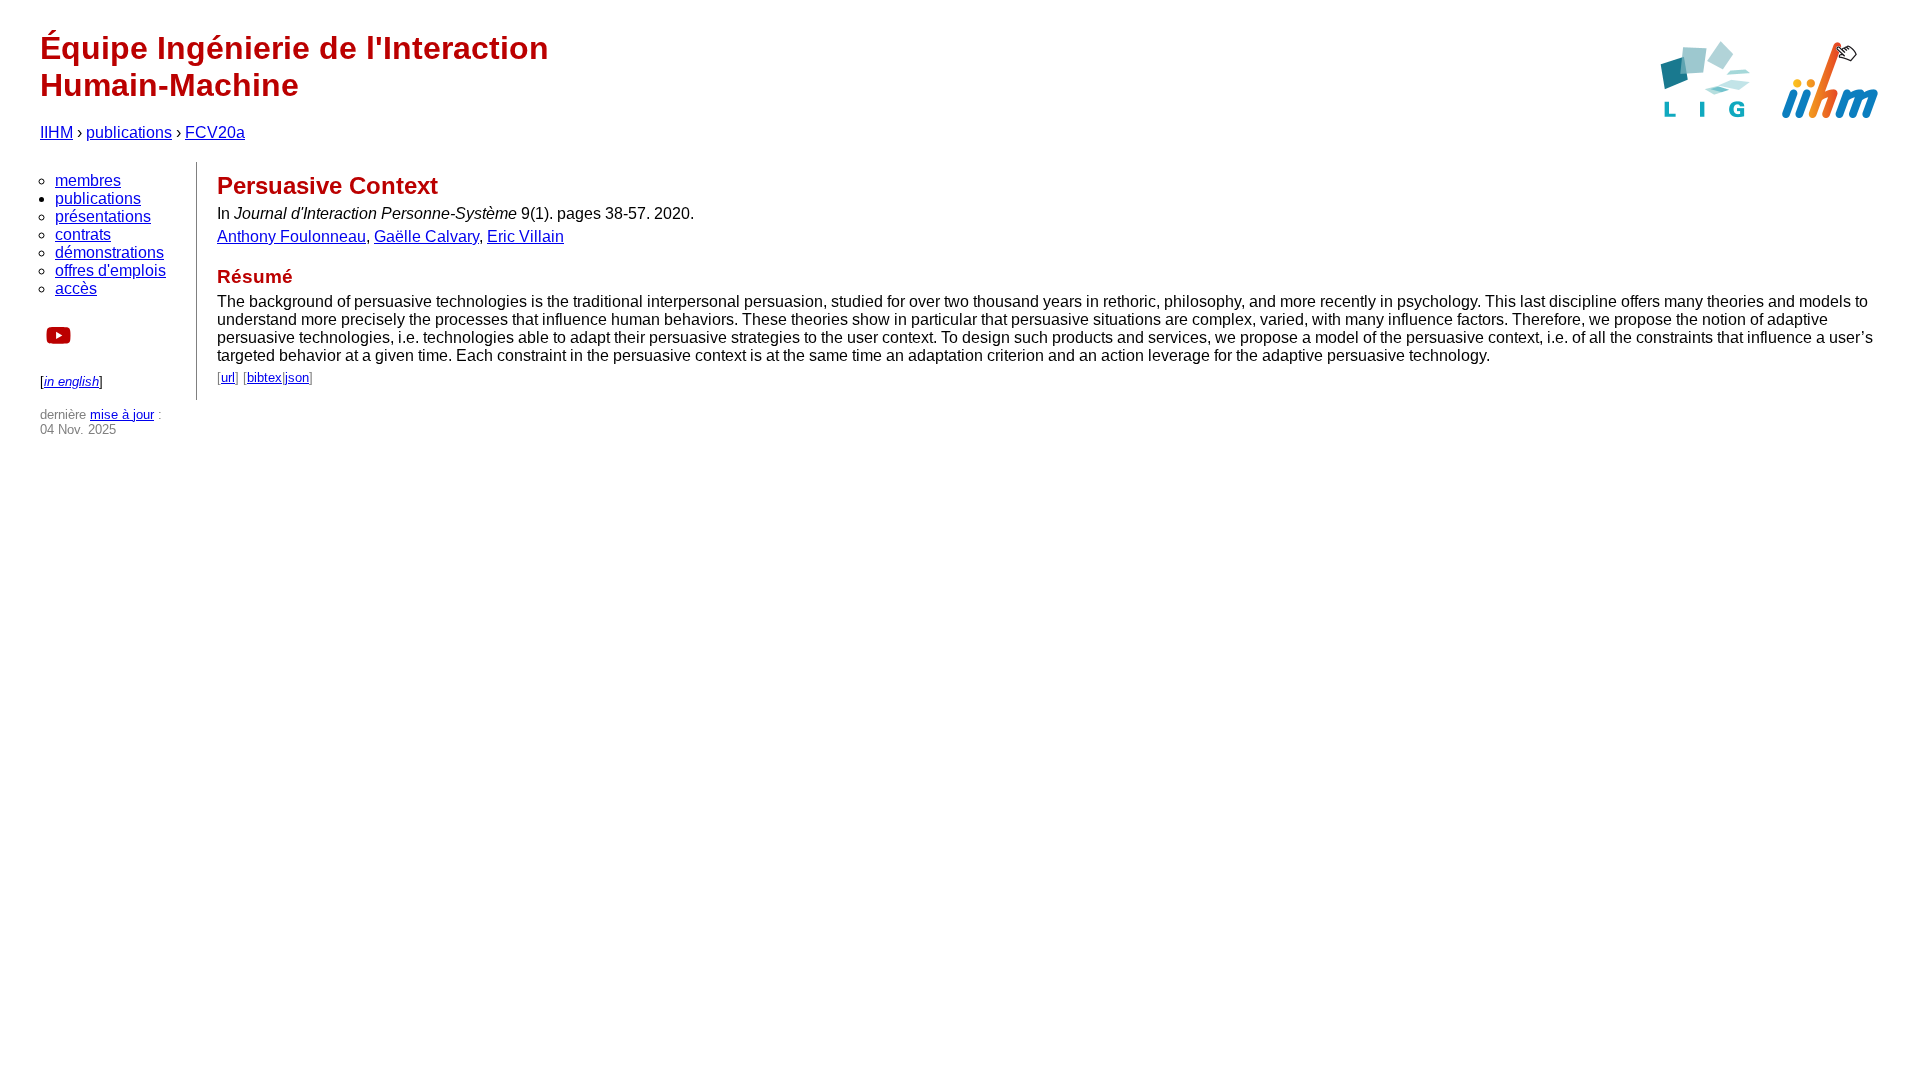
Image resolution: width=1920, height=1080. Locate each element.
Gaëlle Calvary (426, 236)
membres (88, 180)
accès (76, 288)
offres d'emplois (110, 270)
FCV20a (215, 132)
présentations (103, 216)
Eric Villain (525, 236)
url (228, 377)
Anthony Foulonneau (291, 236)
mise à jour (122, 414)
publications (129, 132)
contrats (83, 234)
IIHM (56, 132)
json (297, 377)
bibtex (264, 377)
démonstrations (109, 252)
